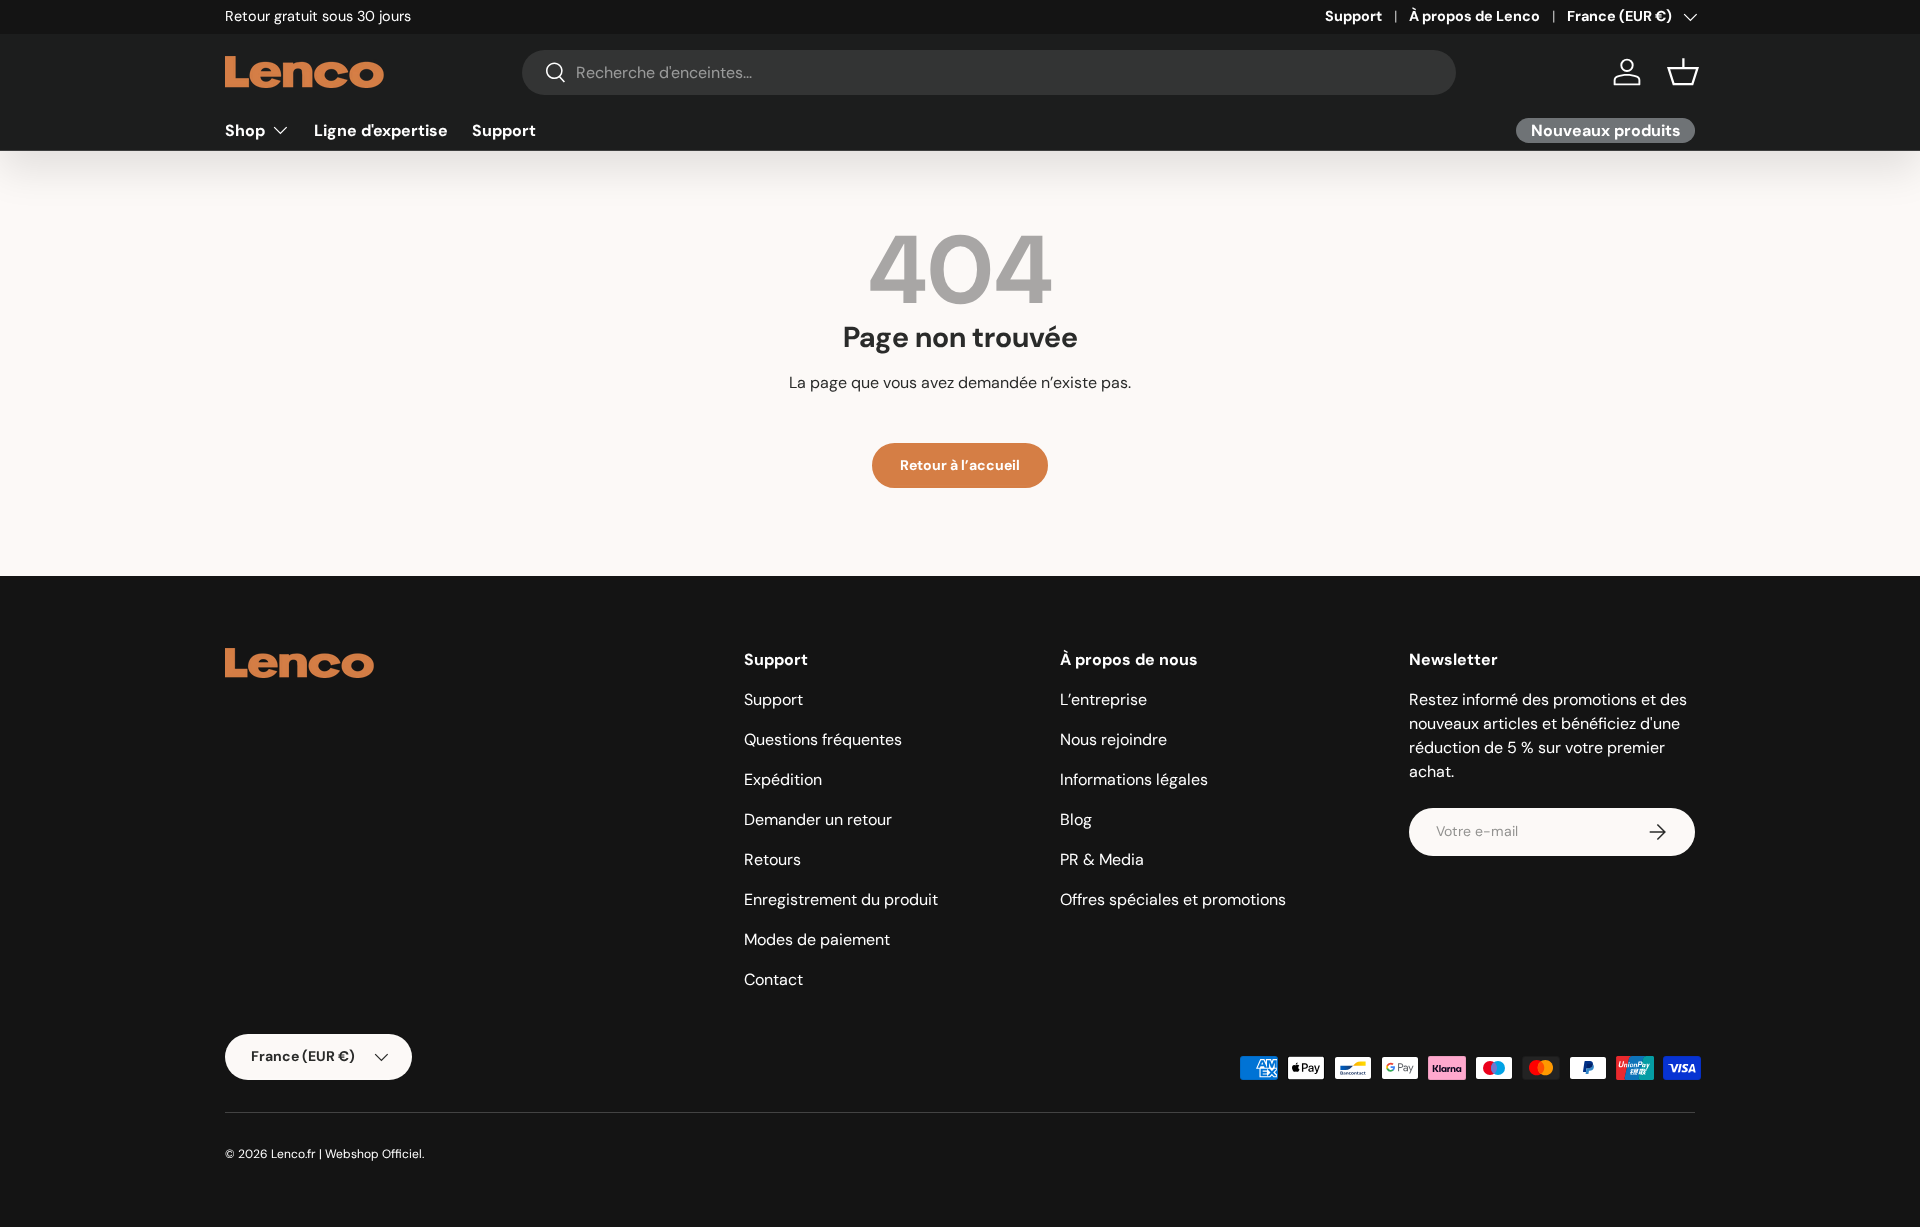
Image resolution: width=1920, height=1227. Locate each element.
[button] (1683, 72)
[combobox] (989, 72)
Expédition (783, 779)
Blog (1076, 819)
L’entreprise (1103, 699)
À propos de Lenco (1474, 16)
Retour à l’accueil (960, 465)
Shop (245, 129)
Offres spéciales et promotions (1173, 899)
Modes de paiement (817, 939)
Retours (772, 859)
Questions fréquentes (823, 739)
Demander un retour (818, 819)
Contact (773, 979)
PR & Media (1102, 859)
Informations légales (1134, 779)
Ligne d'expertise (381, 129)
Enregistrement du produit (841, 899)
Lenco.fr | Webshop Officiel (346, 1154)
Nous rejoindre (1113, 739)
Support (1353, 16)
